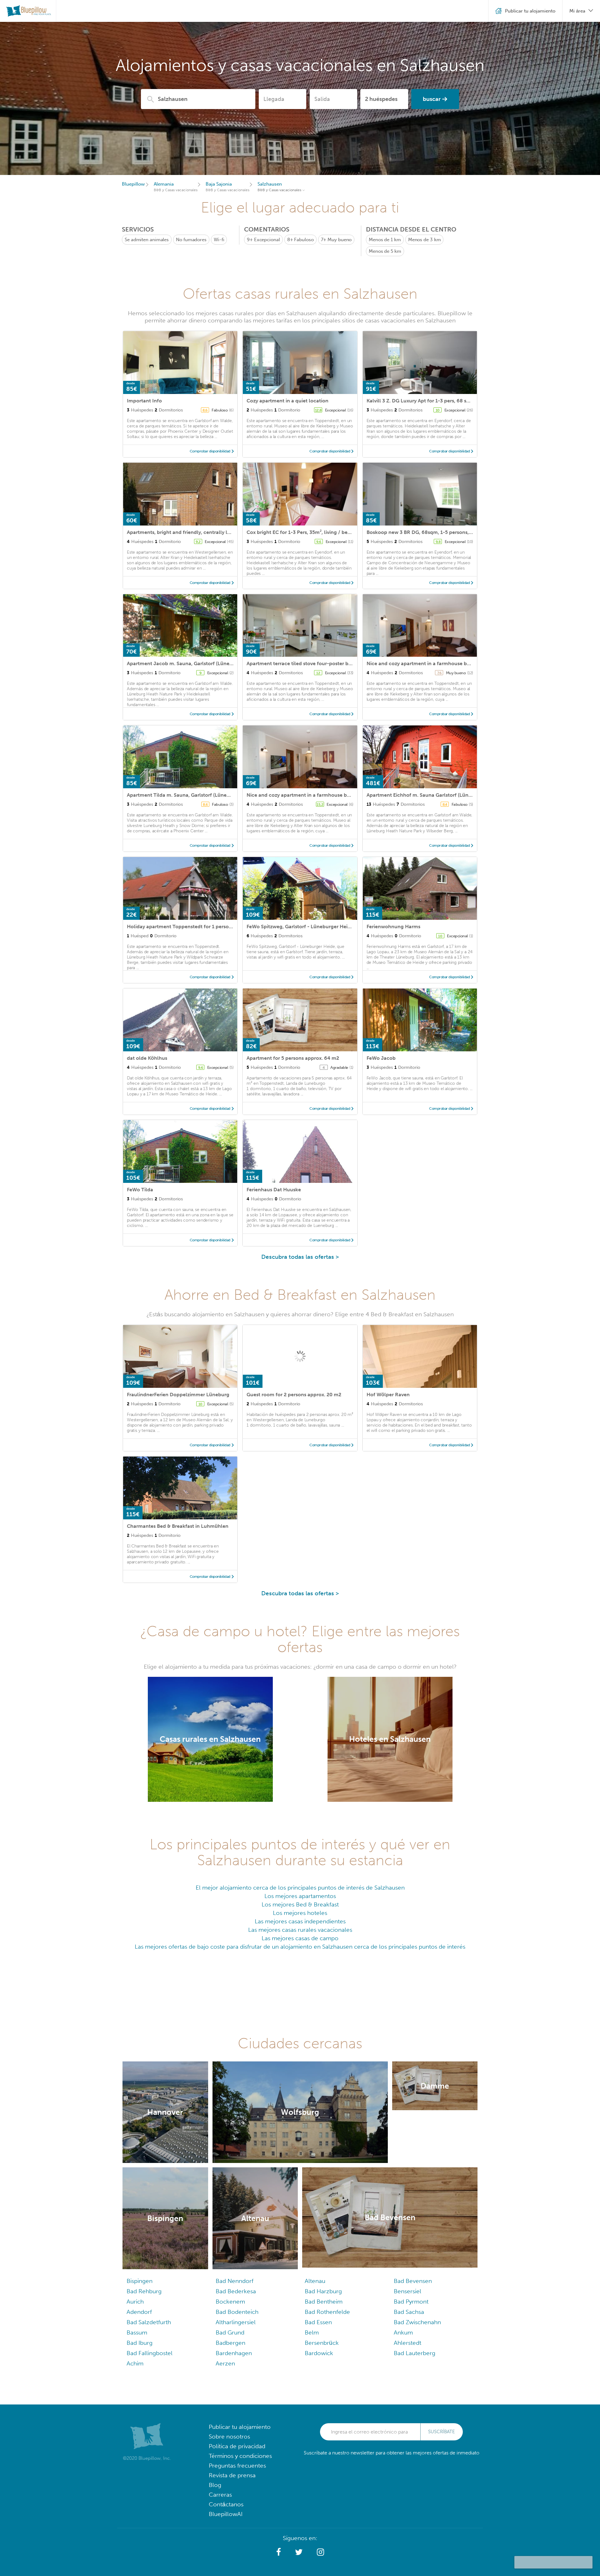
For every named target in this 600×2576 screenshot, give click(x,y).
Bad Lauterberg (415, 2353)
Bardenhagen (234, 2353)
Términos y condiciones (240, 2456)
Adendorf (139, 2312)
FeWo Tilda (140, 1190)
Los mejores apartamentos (300, 1896)
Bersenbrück (322, 2343)
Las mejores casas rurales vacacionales (300, 1930)
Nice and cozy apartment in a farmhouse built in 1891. (430, 663)
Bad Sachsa (409, 2312)
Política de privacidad (237, 2446)
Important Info (144, 401)
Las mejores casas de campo (300, 1938)
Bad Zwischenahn (417, 2322)
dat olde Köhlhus (147, 1058)
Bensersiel (407, 2291)
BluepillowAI (226, 2514)
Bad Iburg (140, 2343)
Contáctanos (226, 2504)
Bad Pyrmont (411, 2302)
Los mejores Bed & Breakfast (300, 1904)
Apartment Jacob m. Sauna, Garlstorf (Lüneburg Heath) (192, 663)
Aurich (135, 2302)
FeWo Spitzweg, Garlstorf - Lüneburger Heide (300, 927)
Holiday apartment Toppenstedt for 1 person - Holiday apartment (204, 927)
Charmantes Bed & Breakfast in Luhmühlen (178, 1526)
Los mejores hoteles (300, 1913)
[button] (279, 2552)
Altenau (315, 2281)
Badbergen (230, 2343)
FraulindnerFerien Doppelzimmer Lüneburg (178, 1395)
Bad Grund (230, 2332)
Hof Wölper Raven (388, 1395)
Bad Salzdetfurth (149, 2322)
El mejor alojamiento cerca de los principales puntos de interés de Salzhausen (300, 1888)
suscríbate (442, 2432)
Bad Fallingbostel (150, 2353)
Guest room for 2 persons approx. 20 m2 (294, 1395)
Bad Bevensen (413, 2281)
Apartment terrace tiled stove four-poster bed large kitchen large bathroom (336, 663)
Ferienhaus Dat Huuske (274, 1190)
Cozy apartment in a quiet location (287, 401)
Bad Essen (318, 2322)
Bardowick (319, 2353)
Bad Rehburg (144, 2291)
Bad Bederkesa (236, 2291)
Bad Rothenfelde (327, 2312)
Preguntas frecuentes (237, 2466)
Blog (215, 2485)
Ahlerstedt (407, 2343)
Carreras (220, 2495)
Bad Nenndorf (235, 2281)
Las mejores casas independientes (300, 1921)
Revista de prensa (232, 2475)
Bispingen (140, 2281)
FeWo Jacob (381, 1058)
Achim (135, 2363)
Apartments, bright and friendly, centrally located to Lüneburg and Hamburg (218, 532)
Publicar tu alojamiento (240, 2427)
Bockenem (230, 2302)
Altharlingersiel (236, 2322)
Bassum (137, 2332)
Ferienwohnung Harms (393, 927)
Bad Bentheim (324, 2302)
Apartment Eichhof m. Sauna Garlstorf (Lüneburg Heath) (433, 795)
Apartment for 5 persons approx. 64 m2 (293, 1058)
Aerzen (225, 2363)
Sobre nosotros (229, 2436)
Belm (312, 2332)
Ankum (403, 2332)
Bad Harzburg (323, 2291)
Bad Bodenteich (237, 2312)
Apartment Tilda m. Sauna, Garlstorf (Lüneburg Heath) (191, 795)
